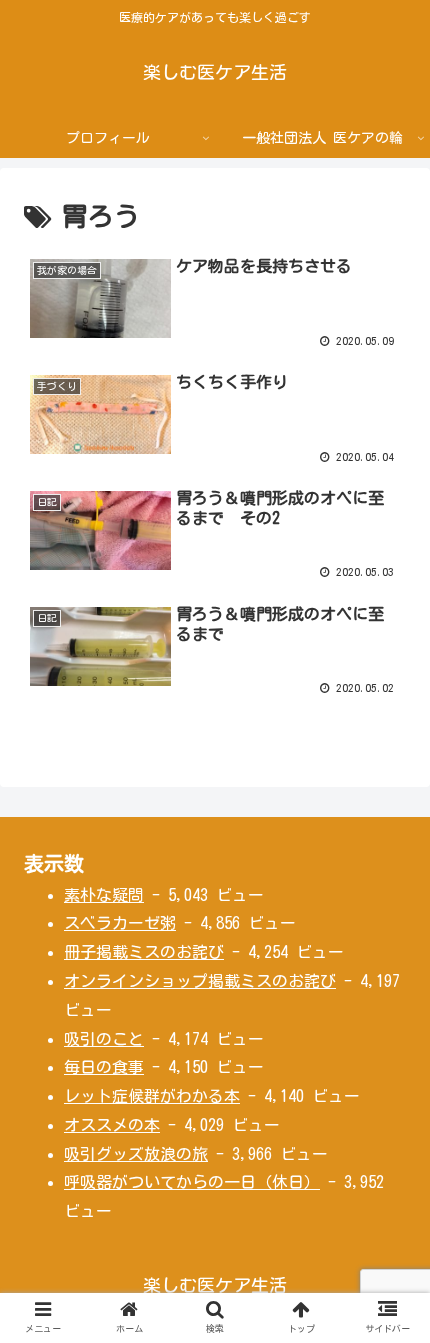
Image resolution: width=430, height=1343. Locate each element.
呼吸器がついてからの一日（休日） (192, 1182)
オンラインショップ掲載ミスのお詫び (200, 981)
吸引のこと (104, 1039)
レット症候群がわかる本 (152, 1096)
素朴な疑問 (104, 895)
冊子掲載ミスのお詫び (144, 952)
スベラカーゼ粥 (120, 923)
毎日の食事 (104, 1067)
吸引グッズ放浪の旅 (136, 1154)
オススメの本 (112, 1125)
